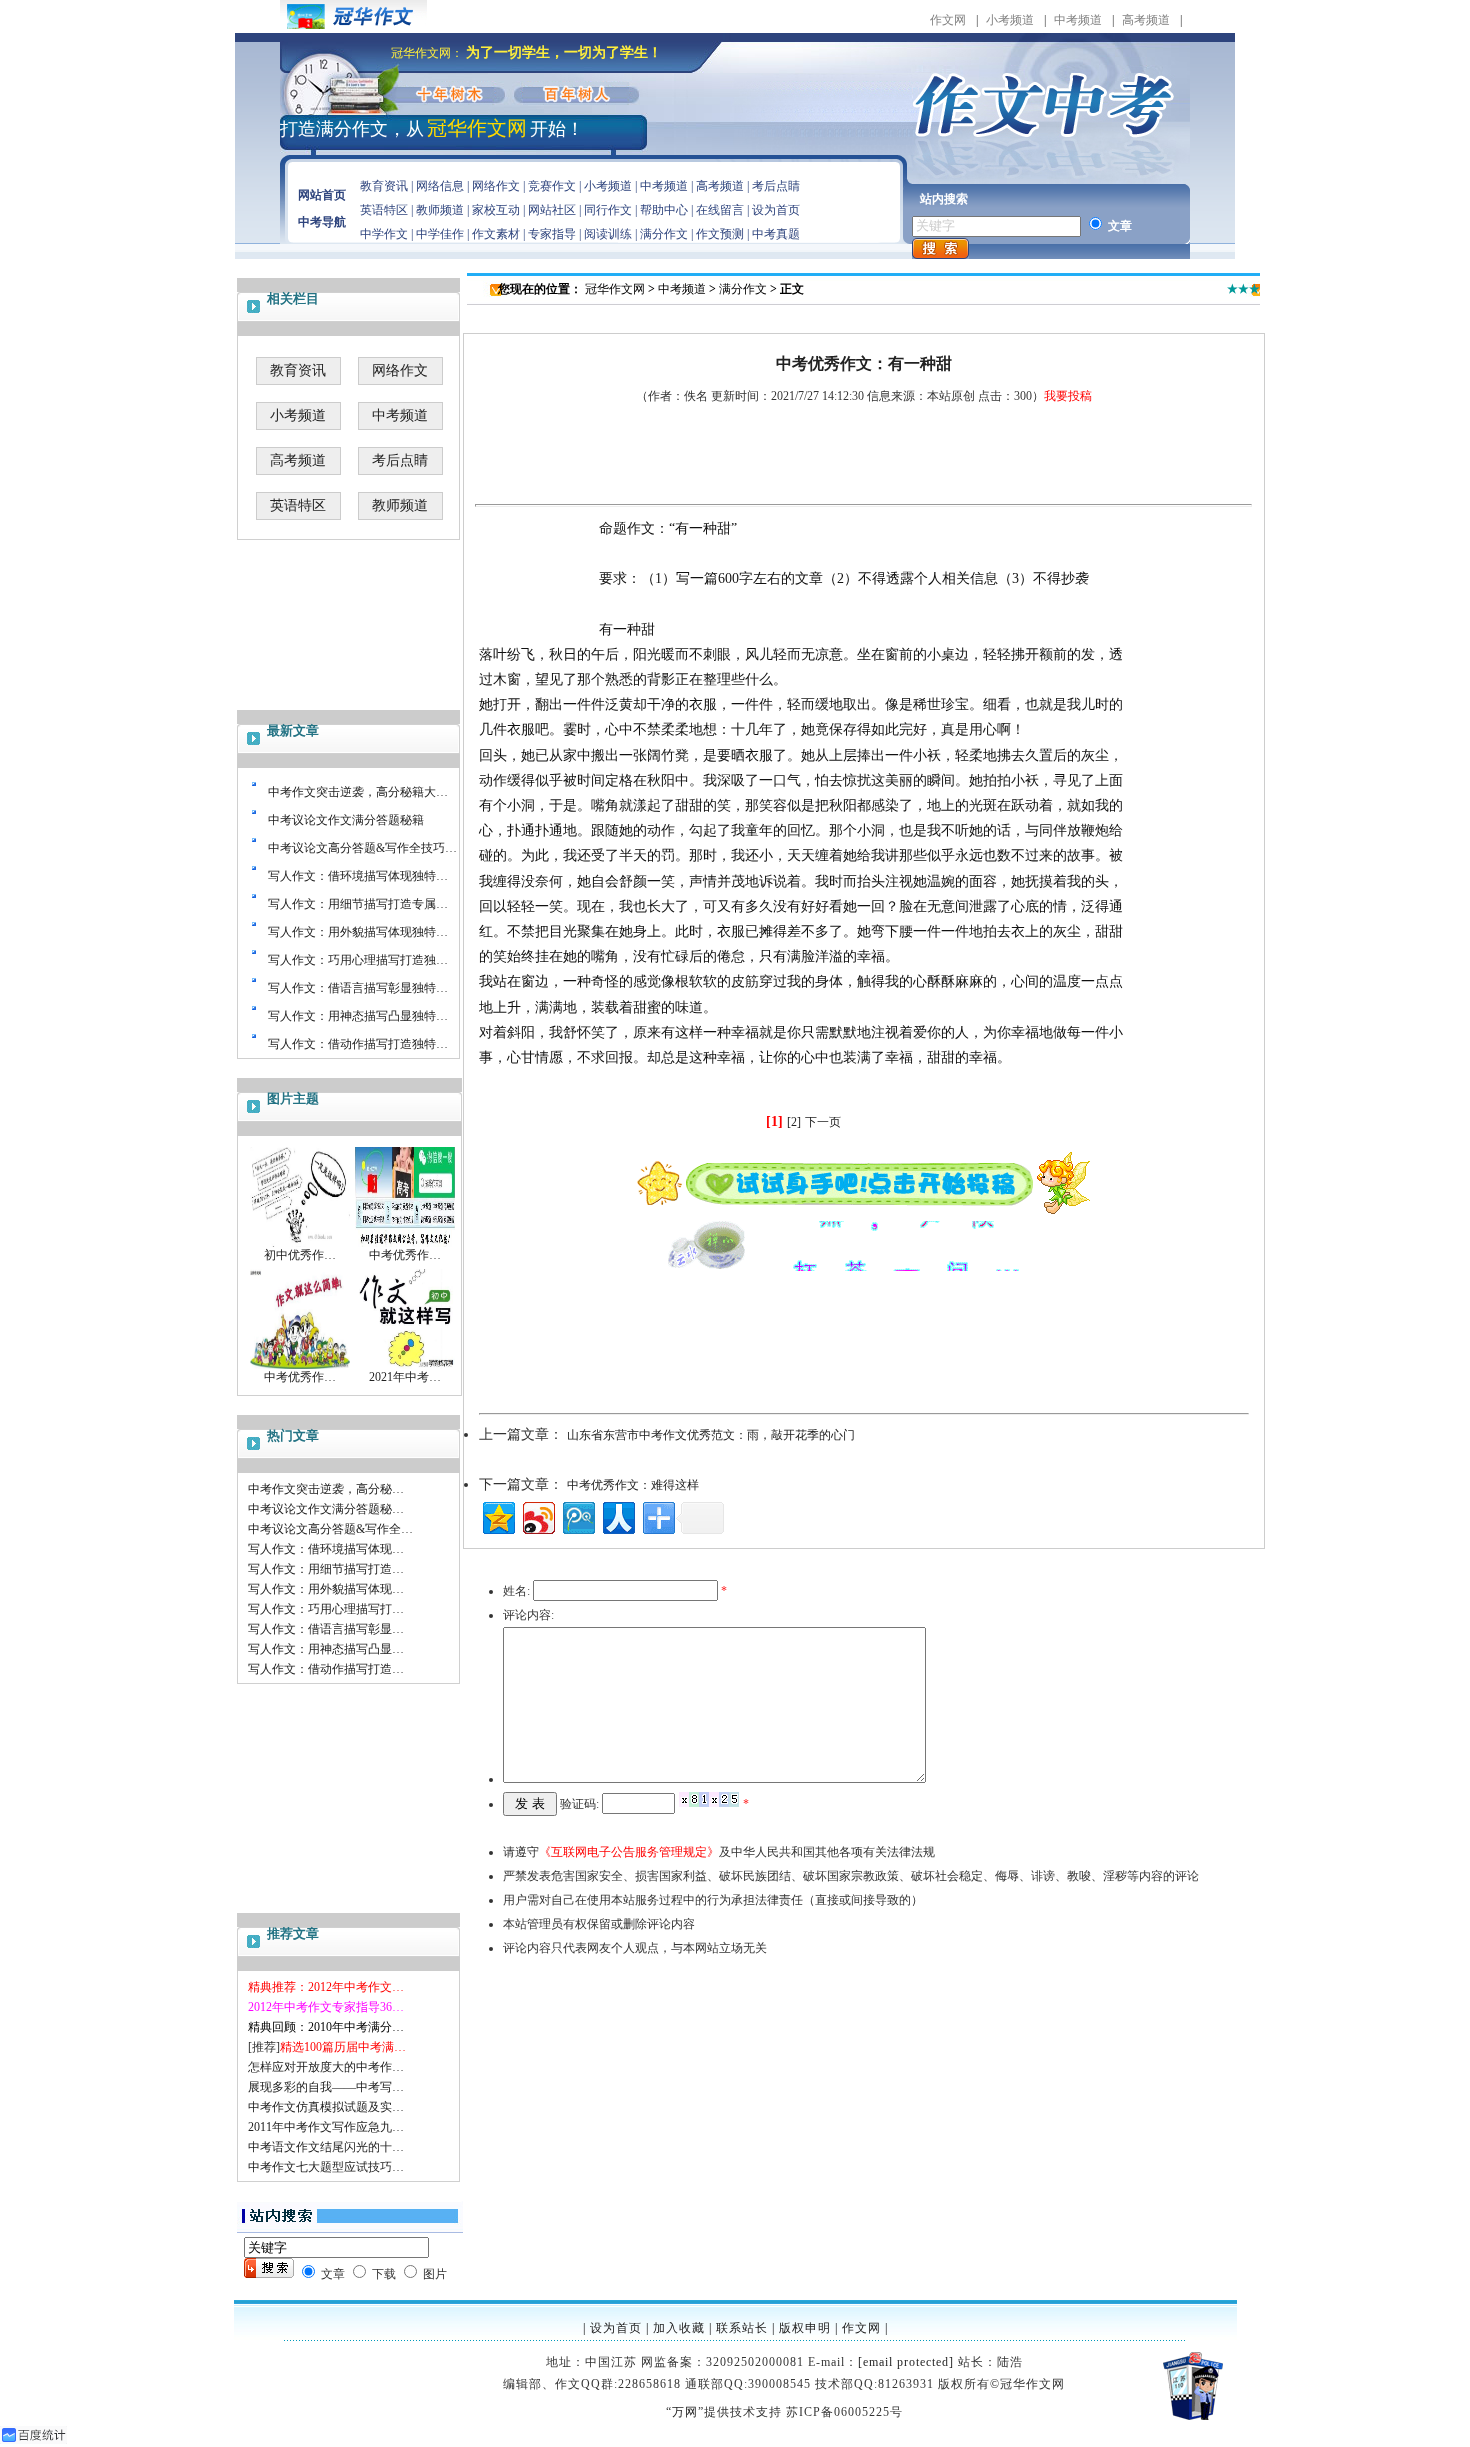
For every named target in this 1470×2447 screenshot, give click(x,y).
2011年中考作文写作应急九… (326, 2127)
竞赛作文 (552, 186)
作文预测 (720, 234)
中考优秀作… (405, 1255)
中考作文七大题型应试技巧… (326, 2167)
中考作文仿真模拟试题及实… (326, 2107)
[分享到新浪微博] (537, 1515)
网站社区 (552, 210)
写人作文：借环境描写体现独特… (358, 876)
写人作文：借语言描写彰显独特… (358, 988)
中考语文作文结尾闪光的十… (326, 2147)
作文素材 (496, 234)
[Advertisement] (350, 1803)
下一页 (823, 1122)
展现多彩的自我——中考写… (326, 2087)
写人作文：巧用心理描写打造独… (358, 960)
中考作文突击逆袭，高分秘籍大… (358, 792)
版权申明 (805, 2328)
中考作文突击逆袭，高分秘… (326, 1489)
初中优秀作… (300, 1255)
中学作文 (384, 234)
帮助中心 (664, 210)
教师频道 (440, 210)
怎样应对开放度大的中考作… (326, 2067)
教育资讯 (384, 186)
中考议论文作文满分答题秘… (326, 1509)
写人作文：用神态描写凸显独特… (358, 1016)
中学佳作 (440, 234)
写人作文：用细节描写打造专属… (358, 904)
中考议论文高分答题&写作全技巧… (362, 848)
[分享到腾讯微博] (577, 1515)
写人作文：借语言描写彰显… (326, 1629)
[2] (794, 1122)
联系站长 (742, 2328)
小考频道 (1010, 20)
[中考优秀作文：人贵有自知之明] (300, 1365)
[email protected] (906, 2362)
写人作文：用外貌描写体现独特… (358, 932)
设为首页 (776, 210)
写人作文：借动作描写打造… (326, 1669)
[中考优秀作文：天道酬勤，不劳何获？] (405, 1243)
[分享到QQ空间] (497, 1515)
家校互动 (496, 210)
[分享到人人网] (617, 1515)
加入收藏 (679, 2328)
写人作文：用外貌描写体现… (326, 1589)
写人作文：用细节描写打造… (326, 1569)
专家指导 (552, 234)
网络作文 (496, 186)
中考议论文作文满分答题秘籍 (346, 820)
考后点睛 (776, 186)
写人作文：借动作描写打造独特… (358, 1044)
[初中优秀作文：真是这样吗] (300, 1243)
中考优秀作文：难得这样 (633, 1485)
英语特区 (384, 210)
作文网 (948, 20)
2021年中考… (405, 1377)
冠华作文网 (615, 289)
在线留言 (720, 210)
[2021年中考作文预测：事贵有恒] (405, 1365)
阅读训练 (608, 234)
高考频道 (1146, 20)
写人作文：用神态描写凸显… (326, 1649)
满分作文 (664, 234)
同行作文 (608, 210)
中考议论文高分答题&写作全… (330, 1529)
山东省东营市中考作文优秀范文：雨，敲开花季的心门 (711, 1435)
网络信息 (440, 186)
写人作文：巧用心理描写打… (326, 1609)
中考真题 (776, 234)
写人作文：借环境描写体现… (326, 1549)
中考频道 (1078, 20)
